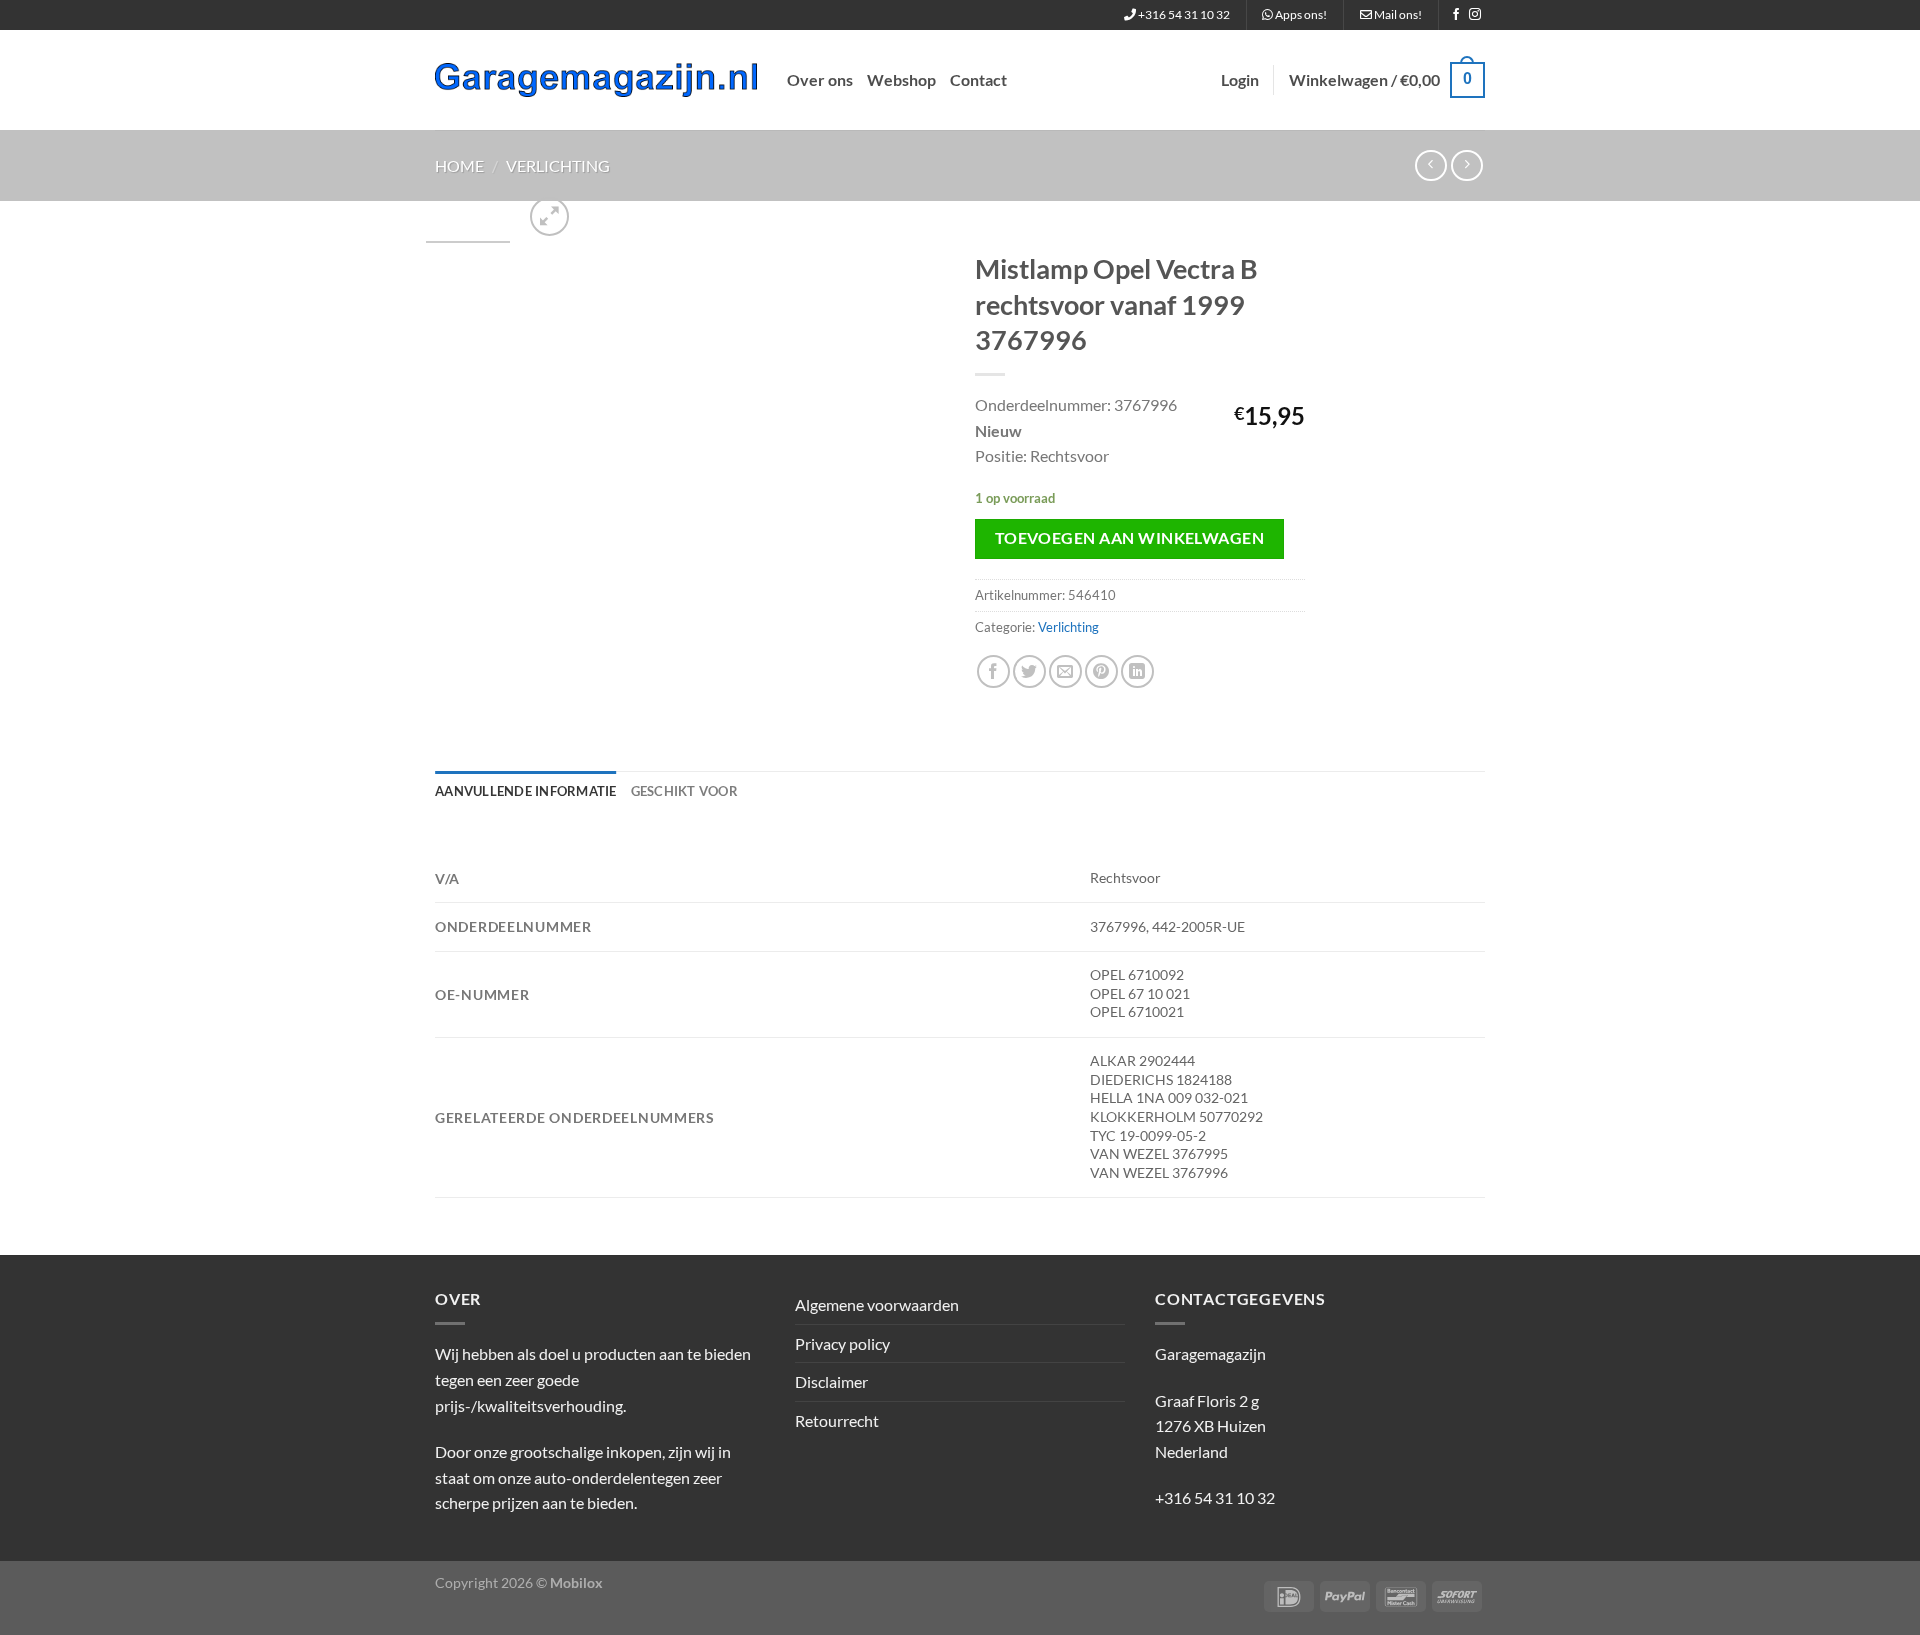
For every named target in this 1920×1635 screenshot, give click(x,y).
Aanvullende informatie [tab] (526, 791)
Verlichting (558, 165)
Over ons (820, 79)
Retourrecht (837, 1420)
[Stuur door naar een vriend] (1065, 671)
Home (459, 165)
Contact (978, 79)
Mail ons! (1397, 14)
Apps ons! (1300, 14)
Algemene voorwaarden (877, 1304)
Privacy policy (842, 1343)
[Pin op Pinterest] (1101, 671)
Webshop (901, 79)
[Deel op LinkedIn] (1137, 671)
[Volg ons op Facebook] (1456, 15)
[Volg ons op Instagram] (1475, 15)
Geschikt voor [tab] (684, 791)
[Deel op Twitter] (1029, 671)
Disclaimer (831, 1381)
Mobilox (576, 1582)
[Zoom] (549, 216)
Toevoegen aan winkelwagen (1130, 538)
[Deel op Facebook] (993, 671)
